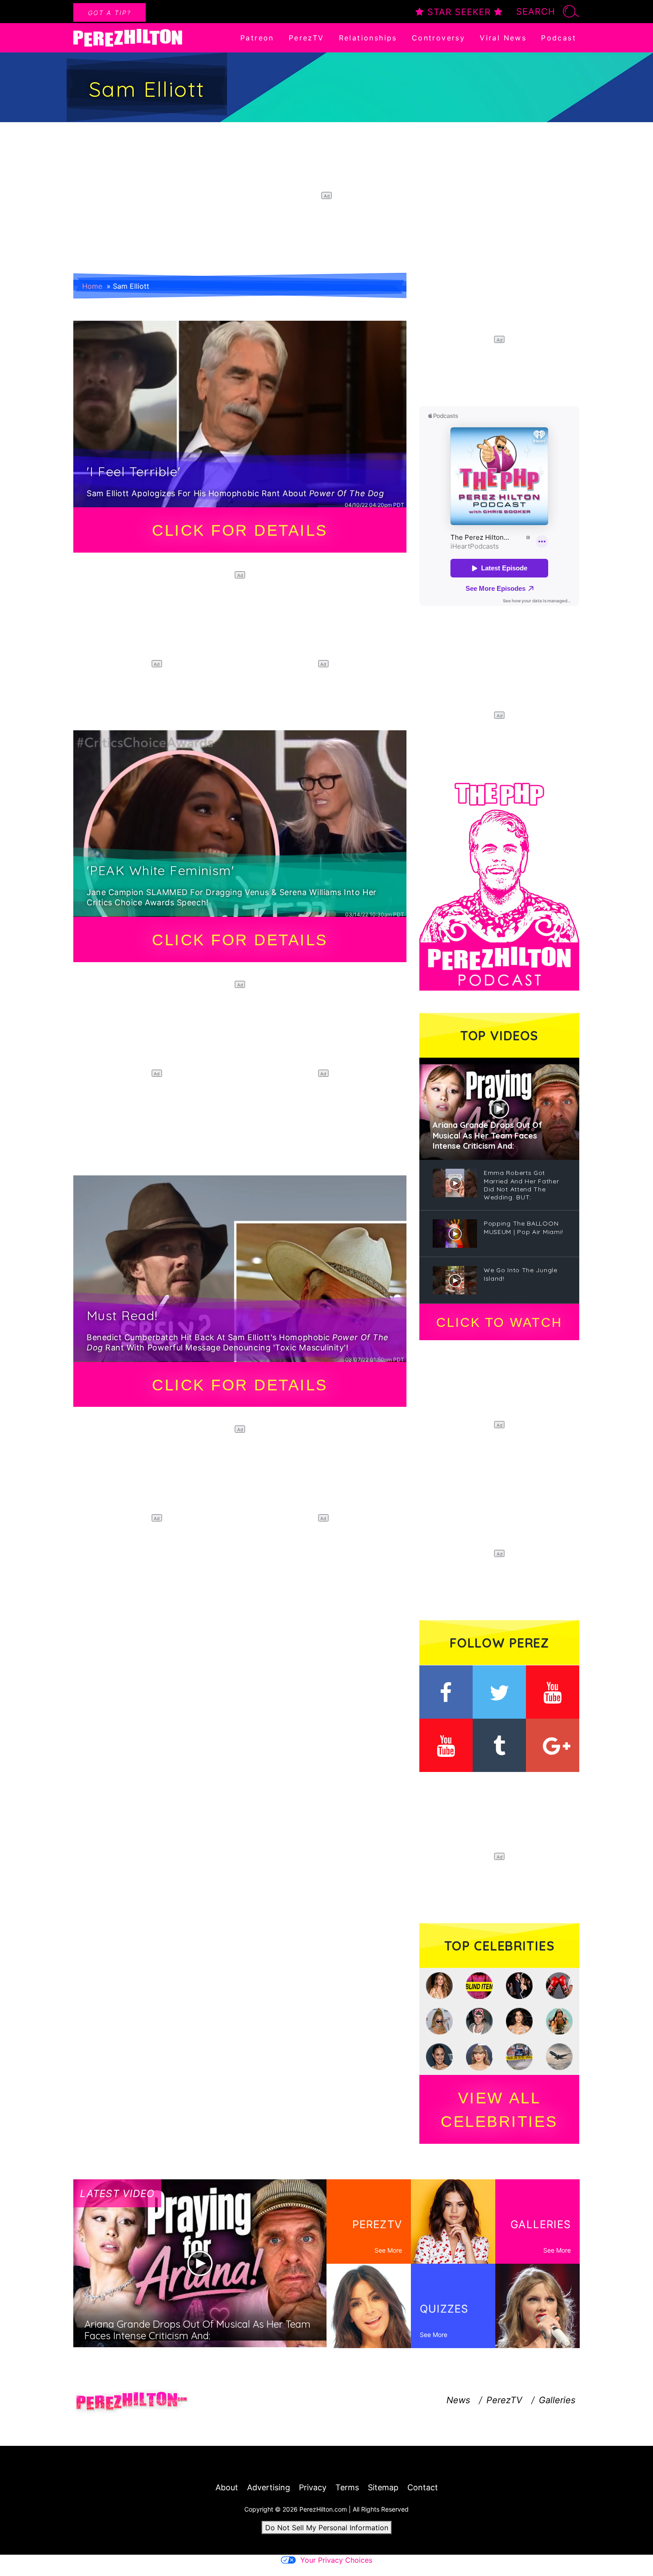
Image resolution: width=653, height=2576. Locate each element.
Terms (347, 2487)
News (458, 2400)
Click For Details (240, 530)
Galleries (557, 2400)
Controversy (438, 38)
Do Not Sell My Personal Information (327, 2528)
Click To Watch (499, 1322)
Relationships (368, 38)
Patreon (257, 38)
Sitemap (383, 2487)
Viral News (503, 38)
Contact (423, 2487)
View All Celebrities (499, 2110)
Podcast (559, 38)
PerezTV (307, 38)
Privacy (313, 2487)
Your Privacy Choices (336, 2560)
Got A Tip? (109, 13)
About (227, 2487)
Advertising (269, 2487)
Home (92, 286)
